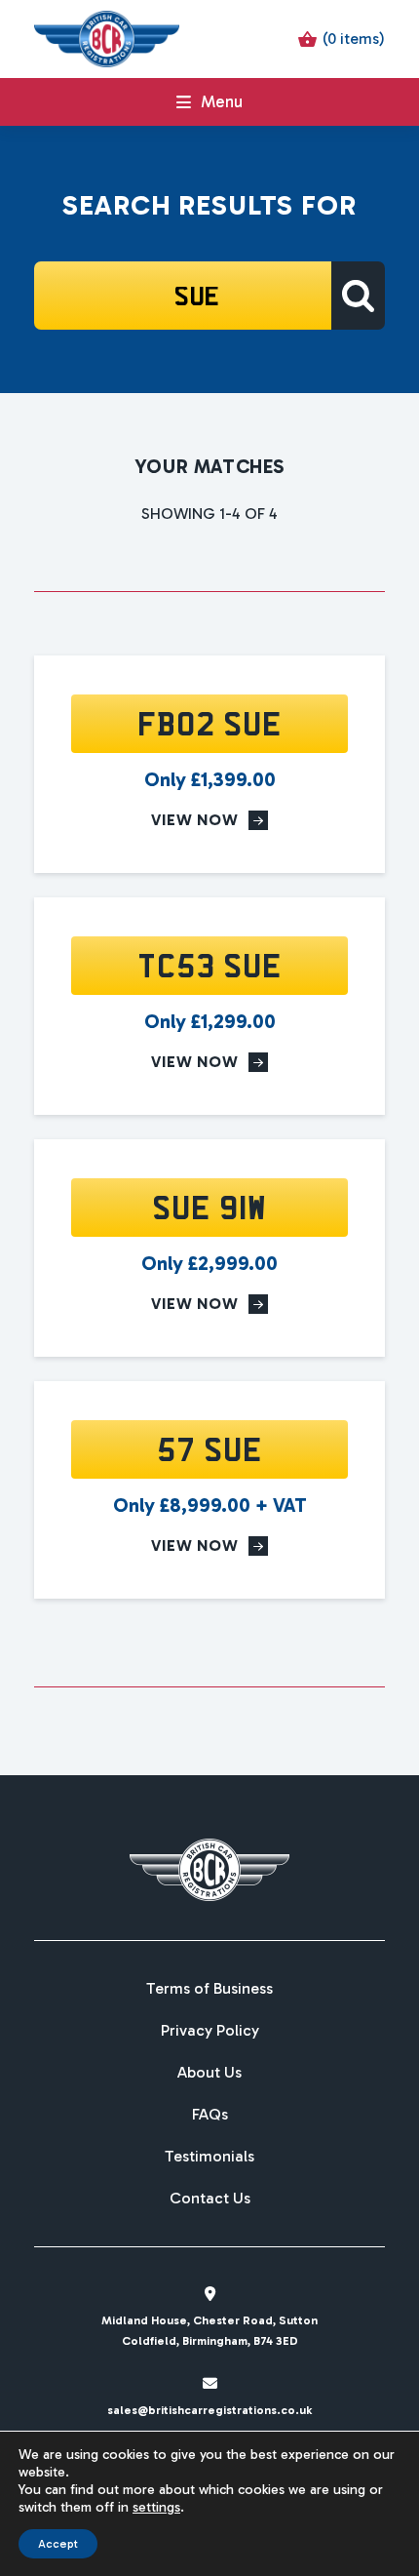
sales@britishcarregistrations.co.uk (209, 2410)
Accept (58, 2544)
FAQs (210, 2115)
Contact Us (210, 2199)
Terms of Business (209, 1989)
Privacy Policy (210, 2031)
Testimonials (209, 2157)
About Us (209, 2073)
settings (156, 2507)
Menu (222, 101)
